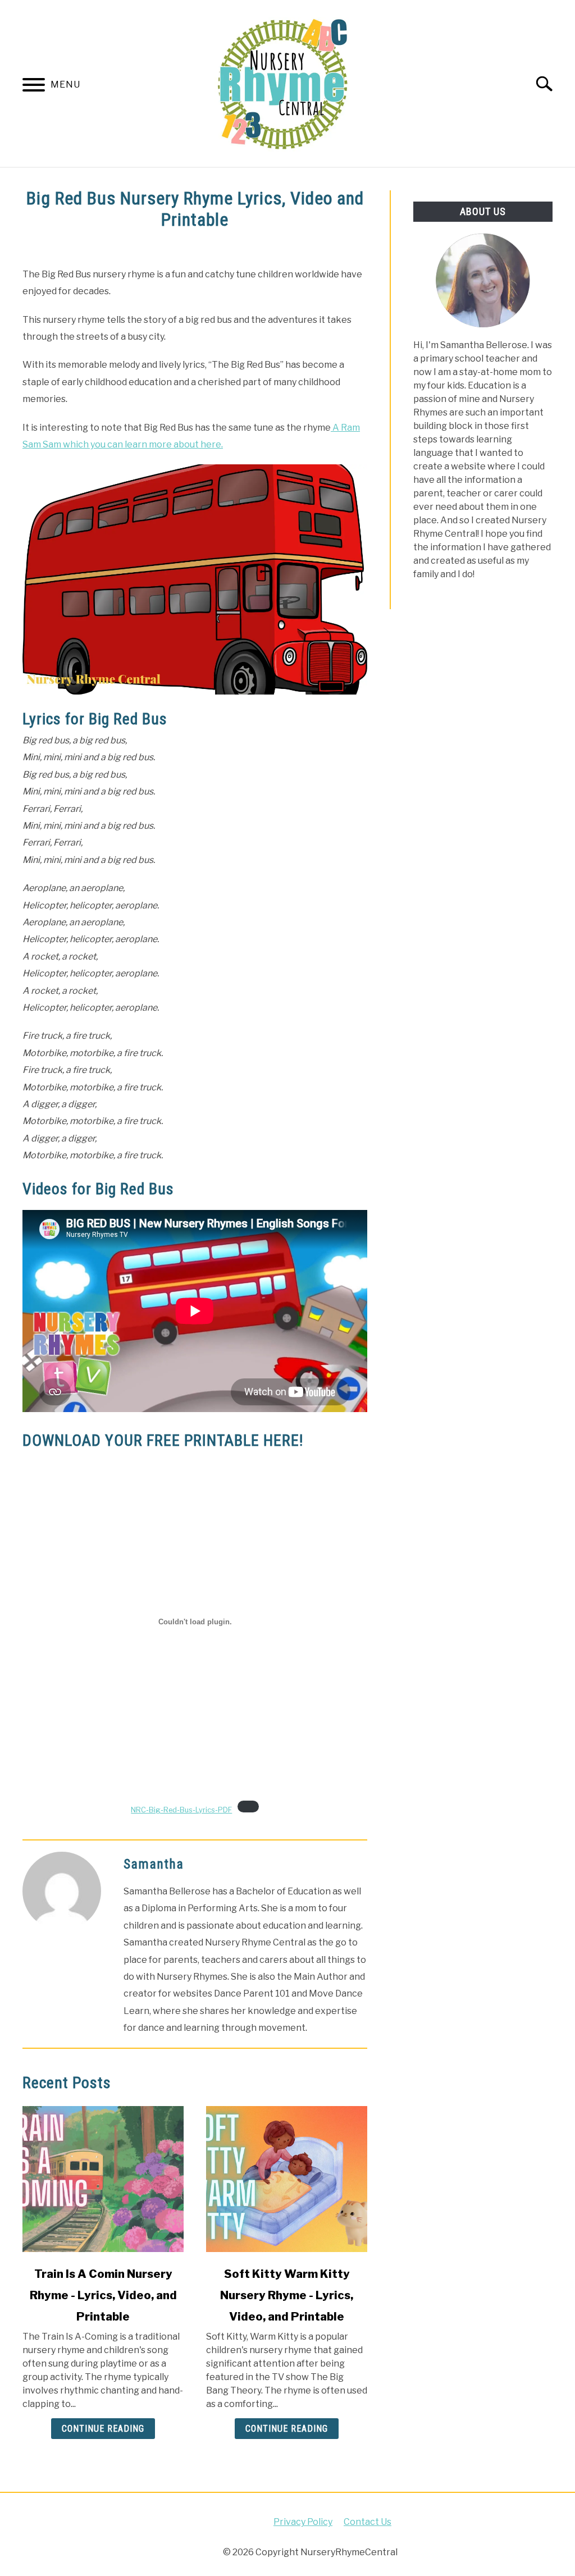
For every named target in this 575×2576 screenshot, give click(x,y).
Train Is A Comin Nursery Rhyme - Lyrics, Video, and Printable (103, 2295)
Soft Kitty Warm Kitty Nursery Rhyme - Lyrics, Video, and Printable (287, 2295)
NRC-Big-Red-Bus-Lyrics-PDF (181, 1810)
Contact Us (368, 2522)
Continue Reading (103, 2429)
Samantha (154, 1864)
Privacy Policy (303, 2522)
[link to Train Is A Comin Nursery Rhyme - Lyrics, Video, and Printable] (103, 2179)
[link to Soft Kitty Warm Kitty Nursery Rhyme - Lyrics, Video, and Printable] (287, 2179)
